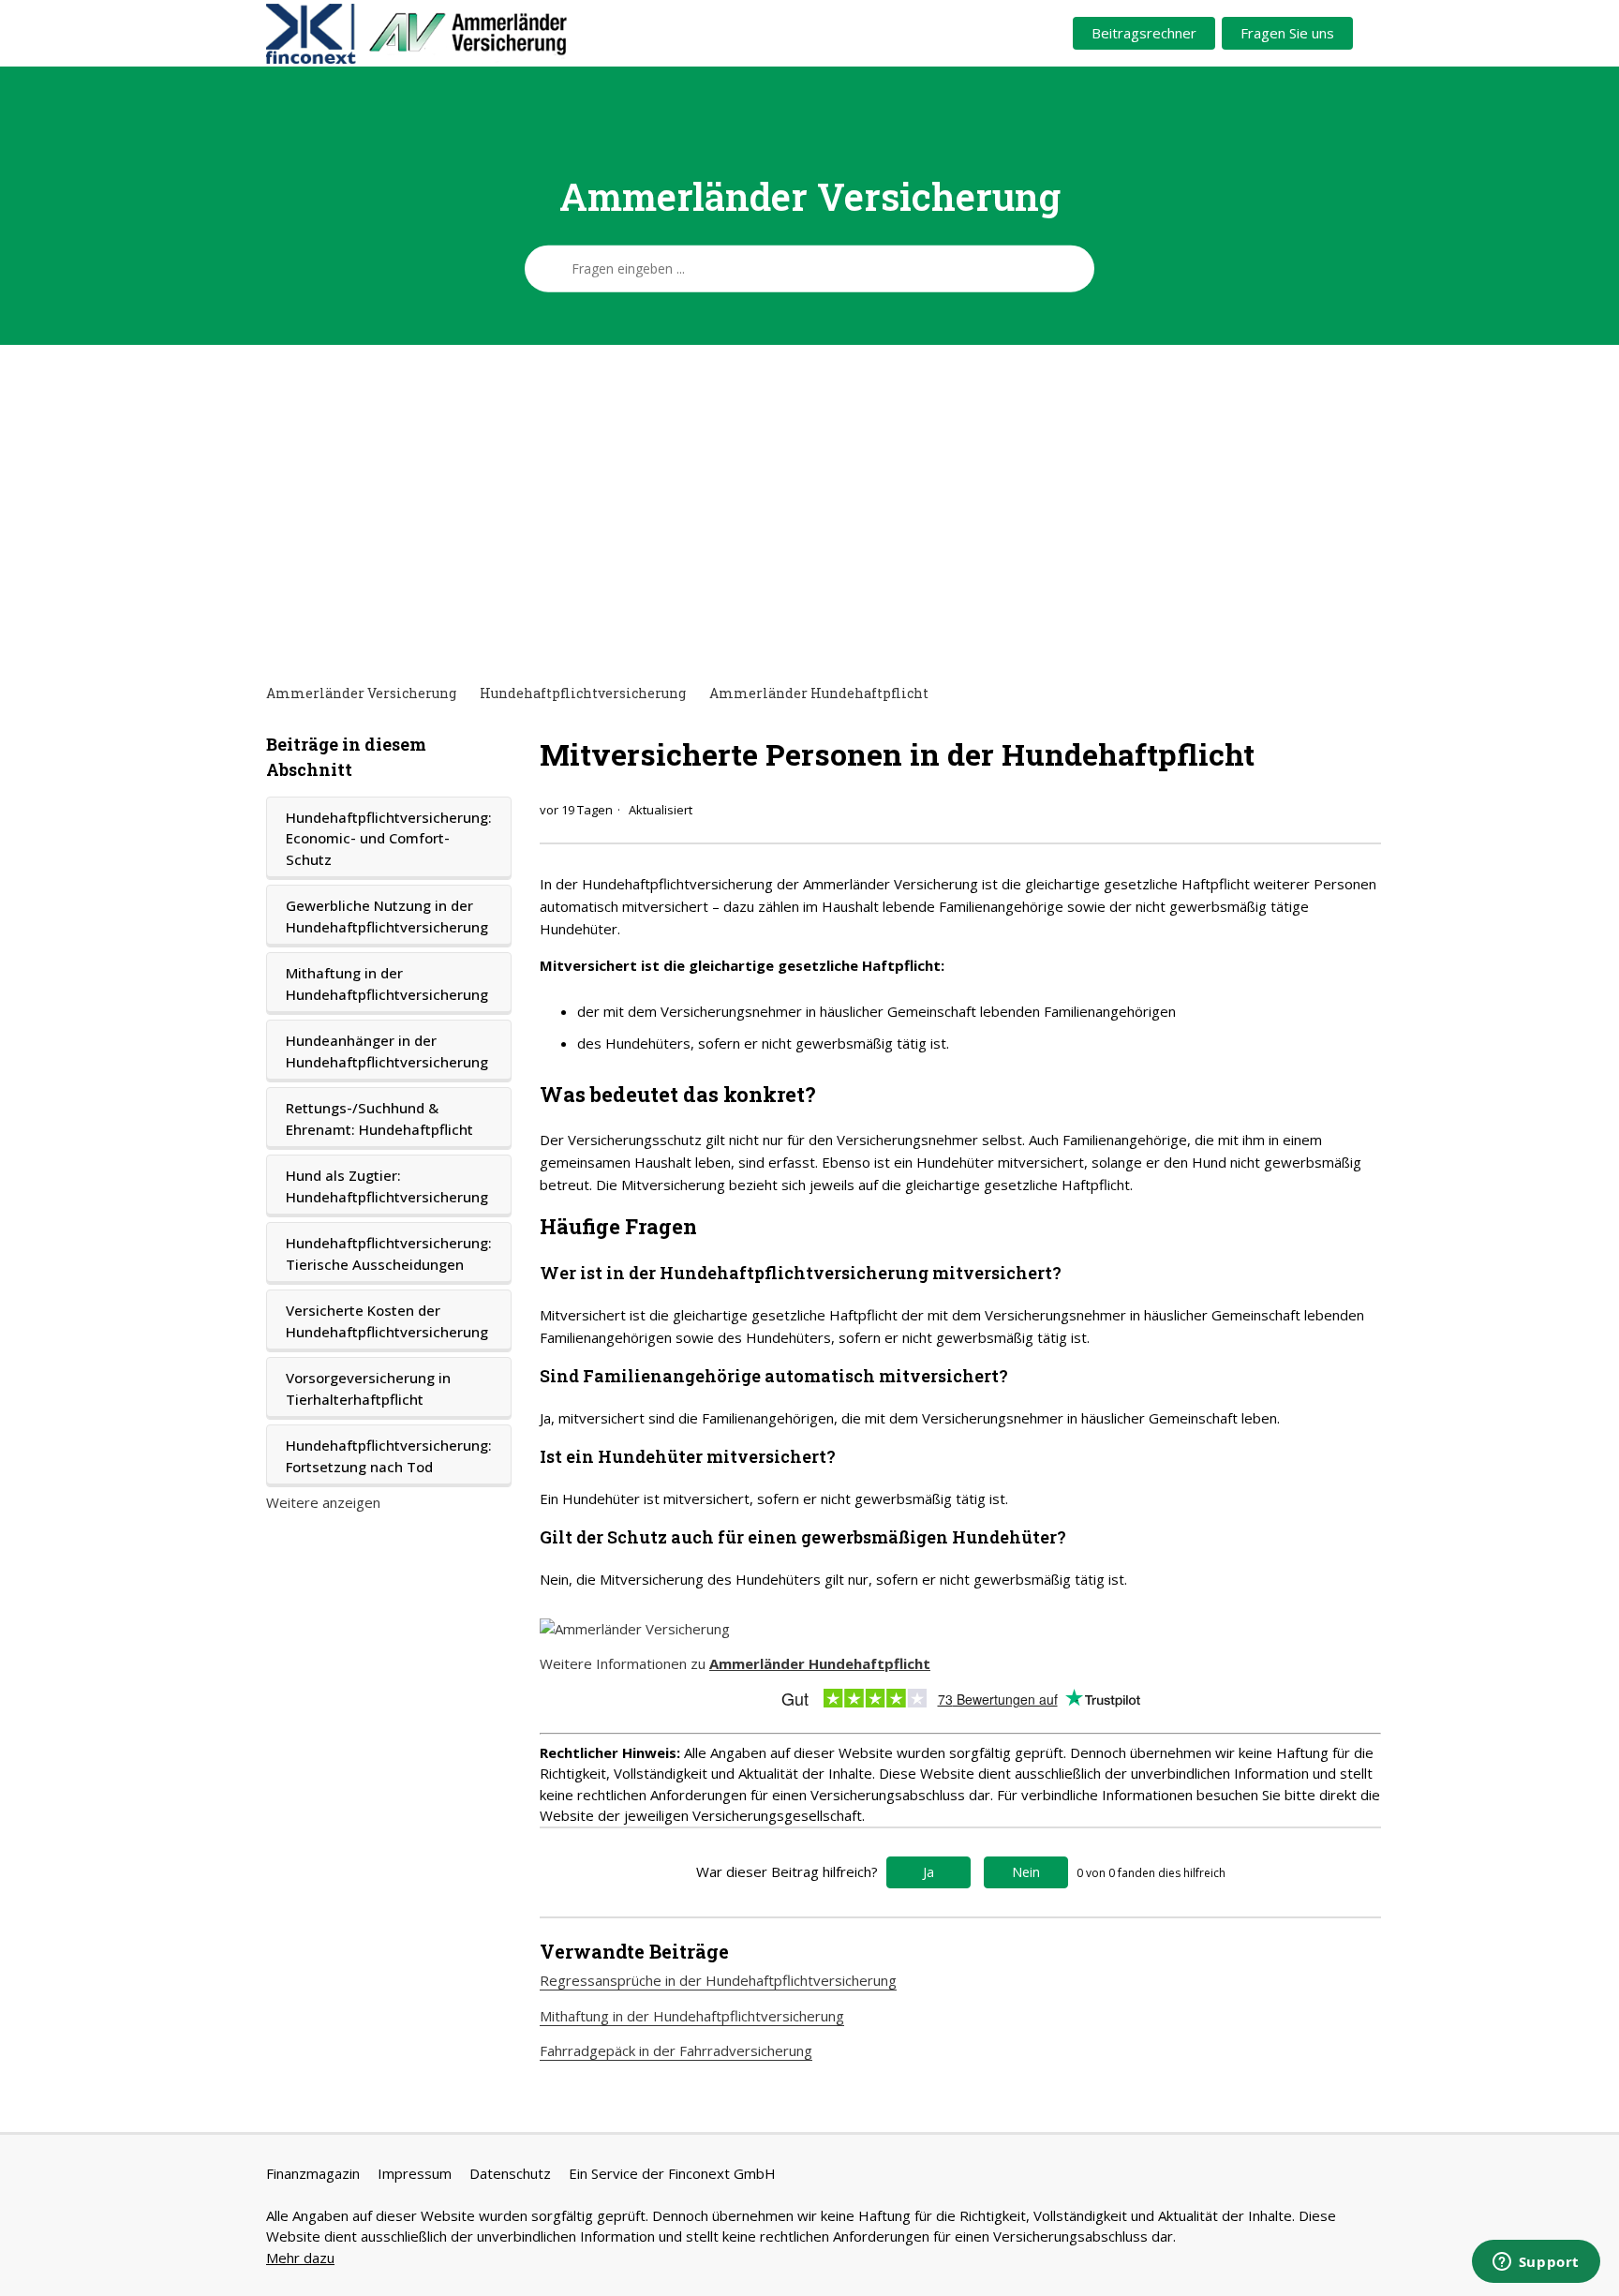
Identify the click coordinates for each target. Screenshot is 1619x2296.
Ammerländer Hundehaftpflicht (819, 693)
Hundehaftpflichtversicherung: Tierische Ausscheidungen (389, 1253)
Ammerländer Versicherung (361, 693)
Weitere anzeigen (323, 1502)
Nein (1026, 1872)
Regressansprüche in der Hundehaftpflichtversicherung (718, 1980)
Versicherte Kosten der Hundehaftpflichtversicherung (387, 1321)
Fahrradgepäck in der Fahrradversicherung (676, 2050)
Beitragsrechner (1144, 33)
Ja (928, 1872)
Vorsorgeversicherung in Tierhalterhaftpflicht (368, 1388)
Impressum (415, 2173)
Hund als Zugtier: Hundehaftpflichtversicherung (387, 1186)
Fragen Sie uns (1287, 33)
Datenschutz (510, 2173)
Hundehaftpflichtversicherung (583, 693)
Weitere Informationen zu (735, 1663)
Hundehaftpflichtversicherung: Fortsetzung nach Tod (389, 1456)
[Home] (488, 34)
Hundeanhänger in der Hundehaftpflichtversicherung (387, 1051)
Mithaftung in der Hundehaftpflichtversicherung (387, 984)
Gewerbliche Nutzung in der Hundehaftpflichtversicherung (387, 916)
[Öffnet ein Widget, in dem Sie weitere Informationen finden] (1536, 2263)
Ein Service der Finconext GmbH (672, 2173)
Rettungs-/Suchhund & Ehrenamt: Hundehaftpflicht (379, 1118)
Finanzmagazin (313, 2173)
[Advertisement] (809, 514)
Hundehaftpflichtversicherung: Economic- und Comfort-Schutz (389, 838)
